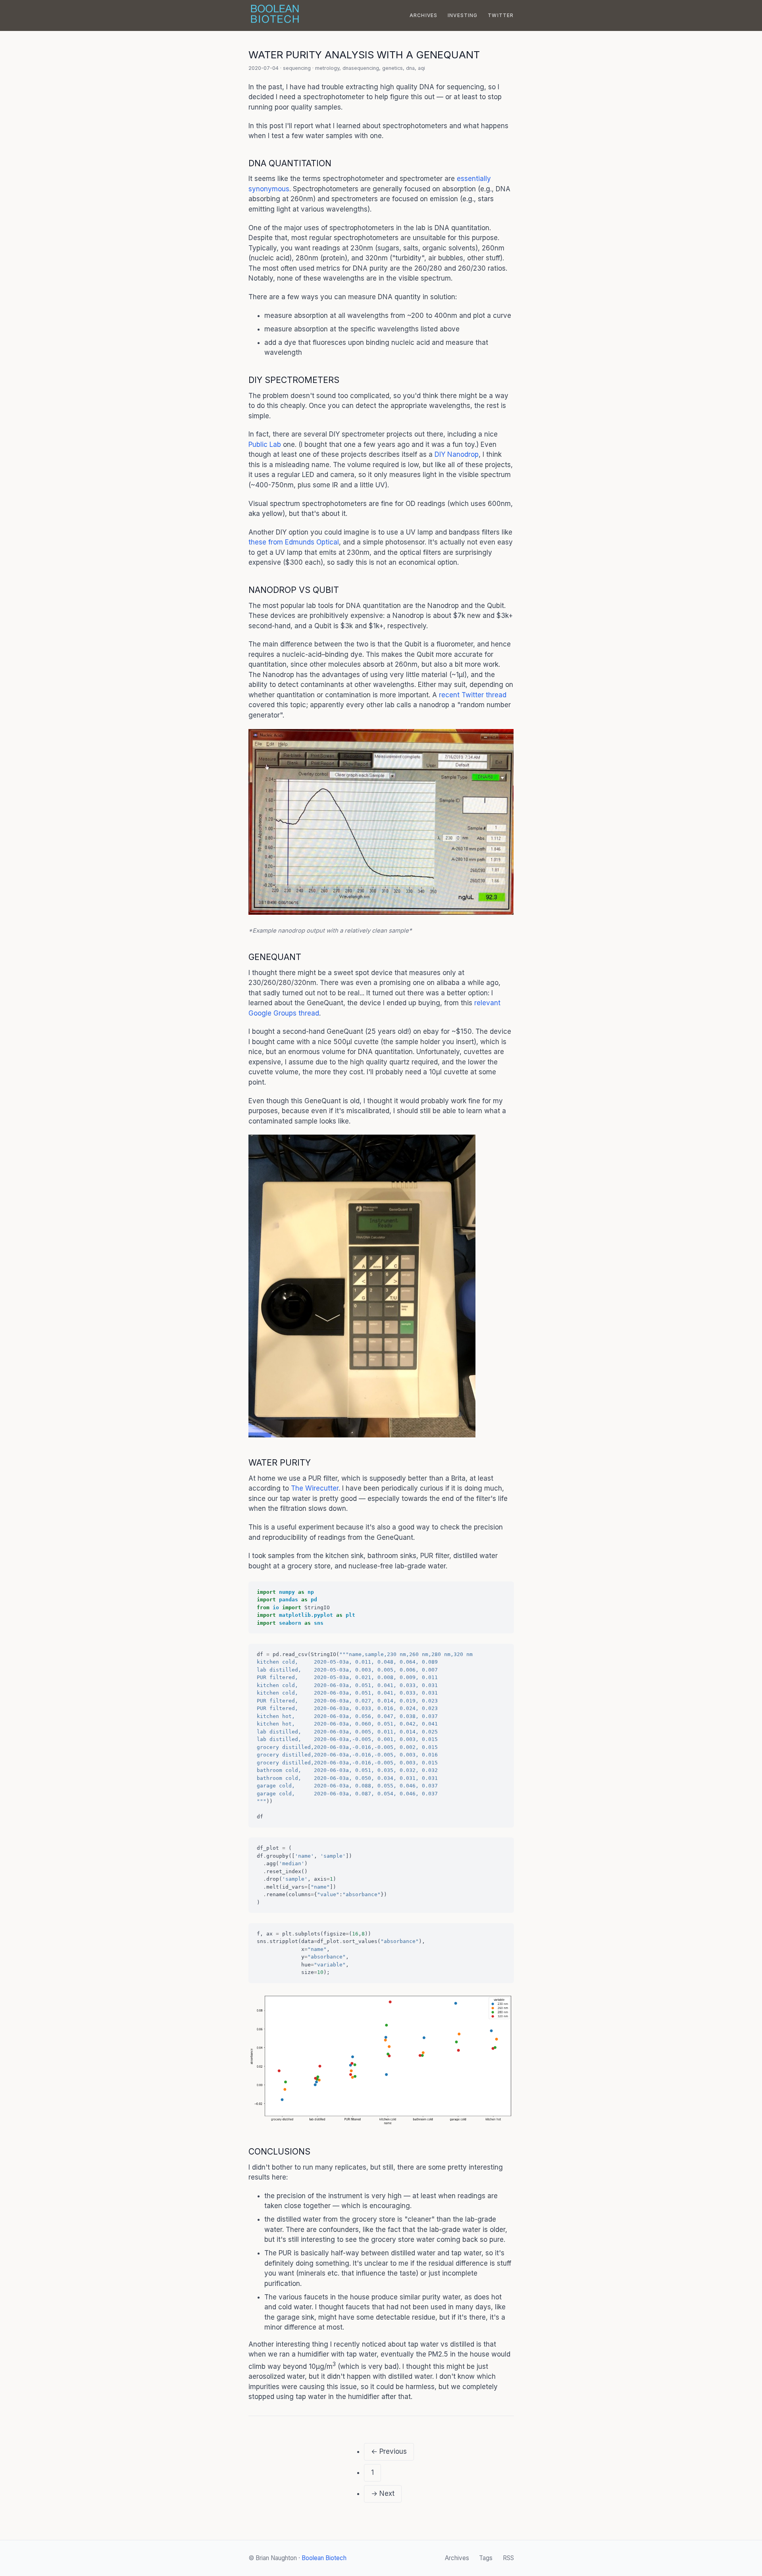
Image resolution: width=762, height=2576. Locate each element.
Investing (463, 15)
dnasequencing (361, 68)
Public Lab (265, 444)
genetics (393, 68)
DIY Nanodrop (457, 454)
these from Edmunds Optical (294, 542)
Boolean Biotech (324, 2558)
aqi (421, 68)
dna (410, 68)
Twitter (501, 15)
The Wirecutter (315, 1488)
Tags (486, 2558)
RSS (508, 2558)
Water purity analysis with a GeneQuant (364, 55)
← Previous (389, 2451)
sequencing (297, 68)
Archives (424, 15)
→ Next (383, 2493)
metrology (327, 68)
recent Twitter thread (473, 695)
